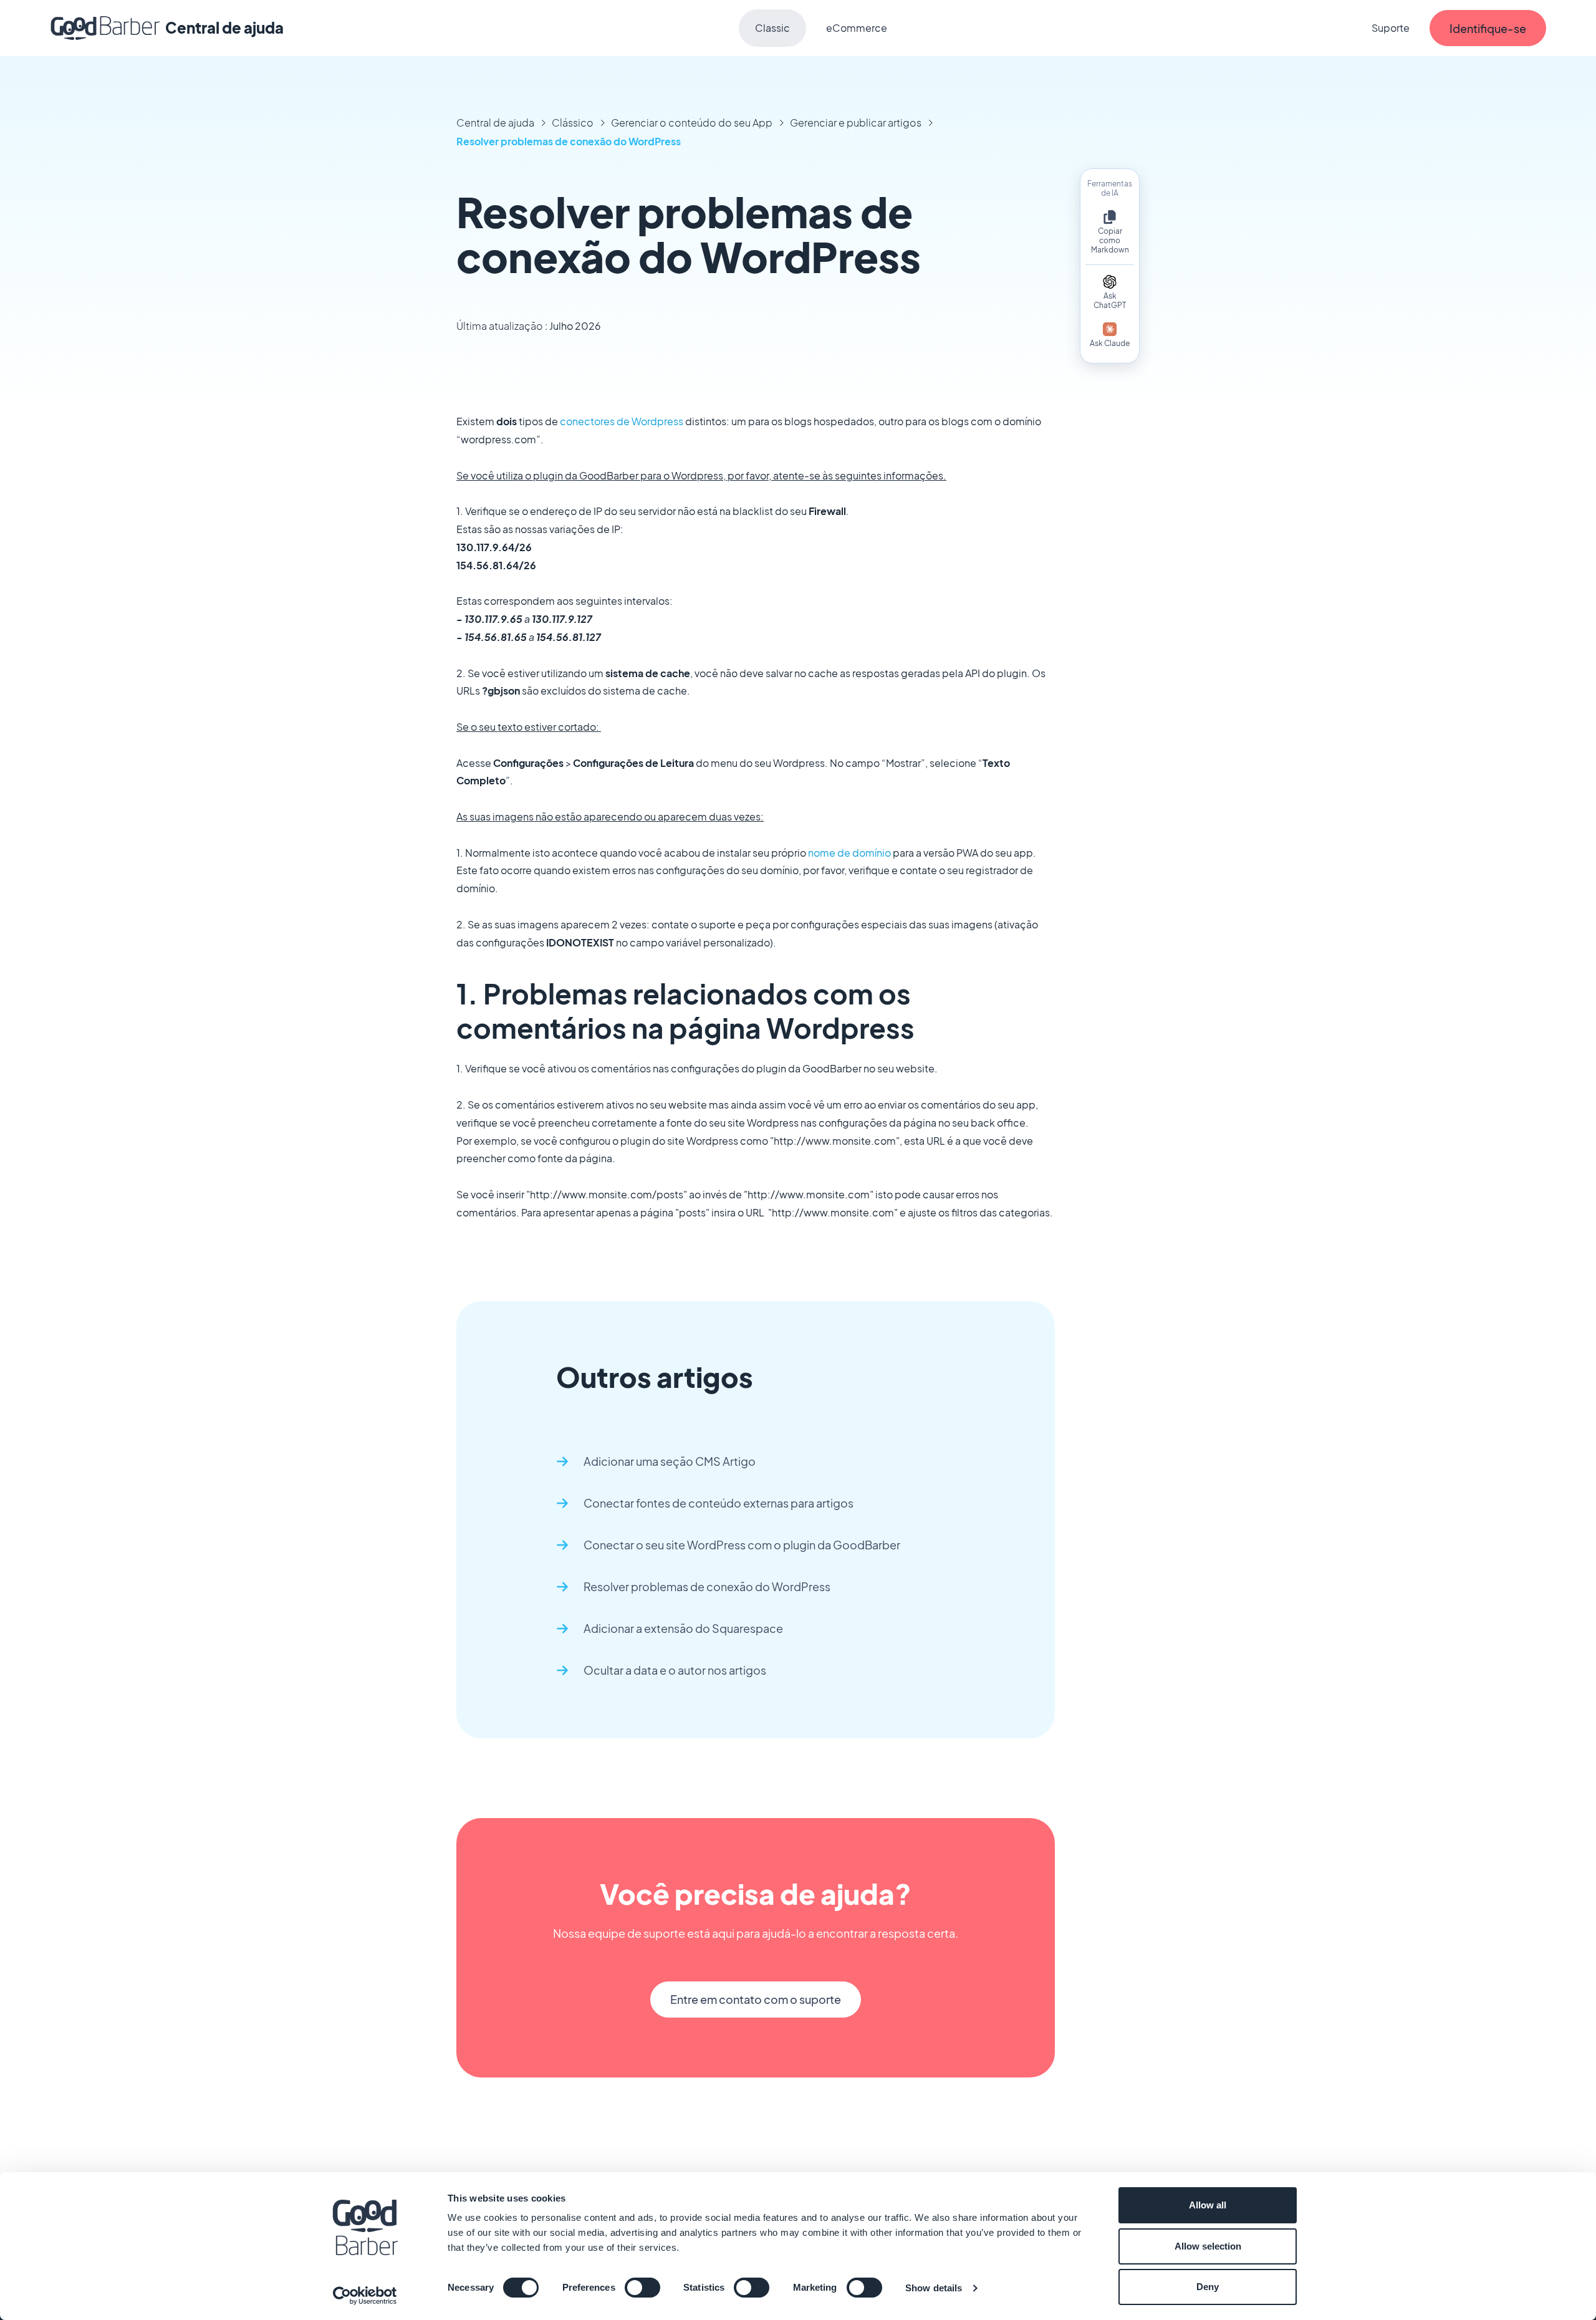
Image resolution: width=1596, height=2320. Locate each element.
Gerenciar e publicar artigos (856, 123)
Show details (934, 2288)
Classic (772, 28)
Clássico (573, 123)
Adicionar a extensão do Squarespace (683, 1628)
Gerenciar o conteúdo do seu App (692, 123)
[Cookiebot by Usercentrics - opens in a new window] (365, 2296)
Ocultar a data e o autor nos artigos (675, 1670)
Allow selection (1208, 2246)
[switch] (642, 2288)
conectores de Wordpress (622, 421)
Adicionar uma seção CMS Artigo (670, 1461)
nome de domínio (849, 853)
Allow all (1208, 2205)
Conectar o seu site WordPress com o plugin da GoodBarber (742, 1545)
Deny (1208, 2287)
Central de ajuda (495, 123)
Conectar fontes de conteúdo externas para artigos (719, 1503)
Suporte (1391, 28)
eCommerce (857, 28)
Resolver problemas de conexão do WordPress (569, 141)
